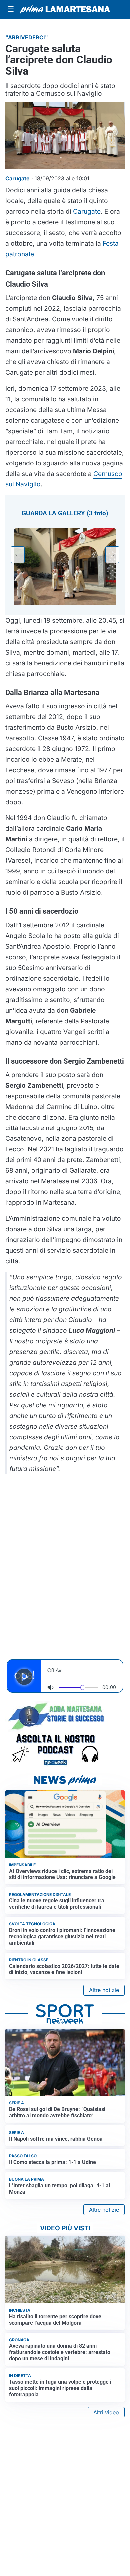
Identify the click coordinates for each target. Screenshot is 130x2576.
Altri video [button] (106, 2412)
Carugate (87, 211)
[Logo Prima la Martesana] (65, 9)
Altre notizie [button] (104, 1990)
